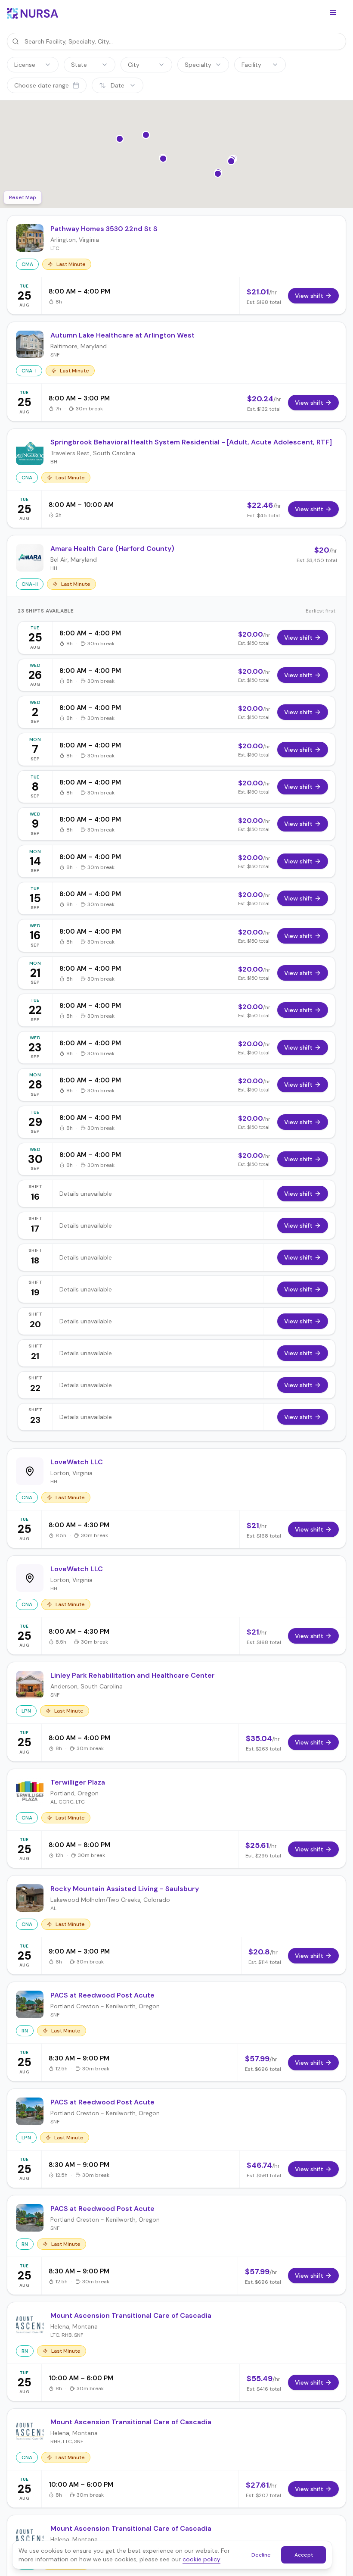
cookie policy (201, 2559)
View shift (298, 638)
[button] (333, 13)
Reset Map (23, 197)
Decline (261, 2555)
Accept (304, 2555)
